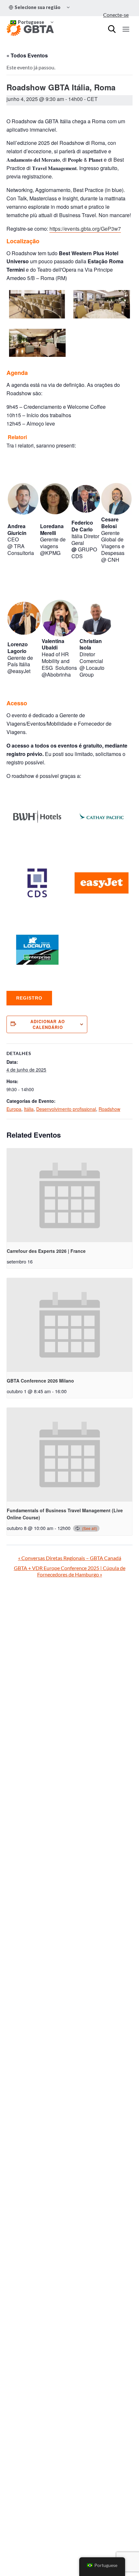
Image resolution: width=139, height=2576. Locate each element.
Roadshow (109, 1109)
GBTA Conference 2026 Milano (40, 1381)
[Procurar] (112, 29)
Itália (29, 1109)
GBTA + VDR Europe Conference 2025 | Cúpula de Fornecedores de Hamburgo (70, 1571)
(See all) (90, 1528)
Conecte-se (116, 15)
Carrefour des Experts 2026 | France (46, 1251)
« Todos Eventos (27, 55)
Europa (14, 1109)
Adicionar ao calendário (48, 1024)
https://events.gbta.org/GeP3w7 (85, 229)
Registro (29, 998)
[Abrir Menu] (126, 29)
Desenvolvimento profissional (66, 1109)
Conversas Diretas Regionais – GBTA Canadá (70, 1558)
